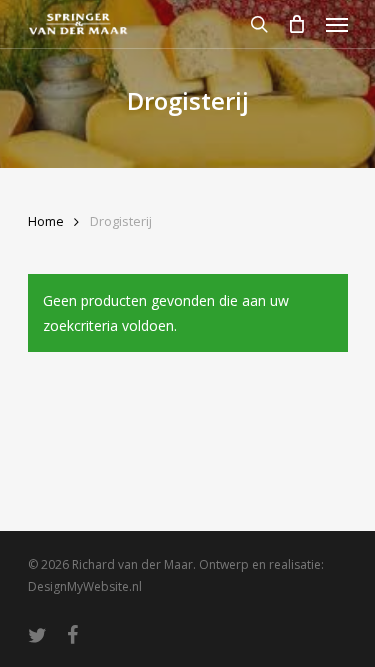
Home (46, 221)
